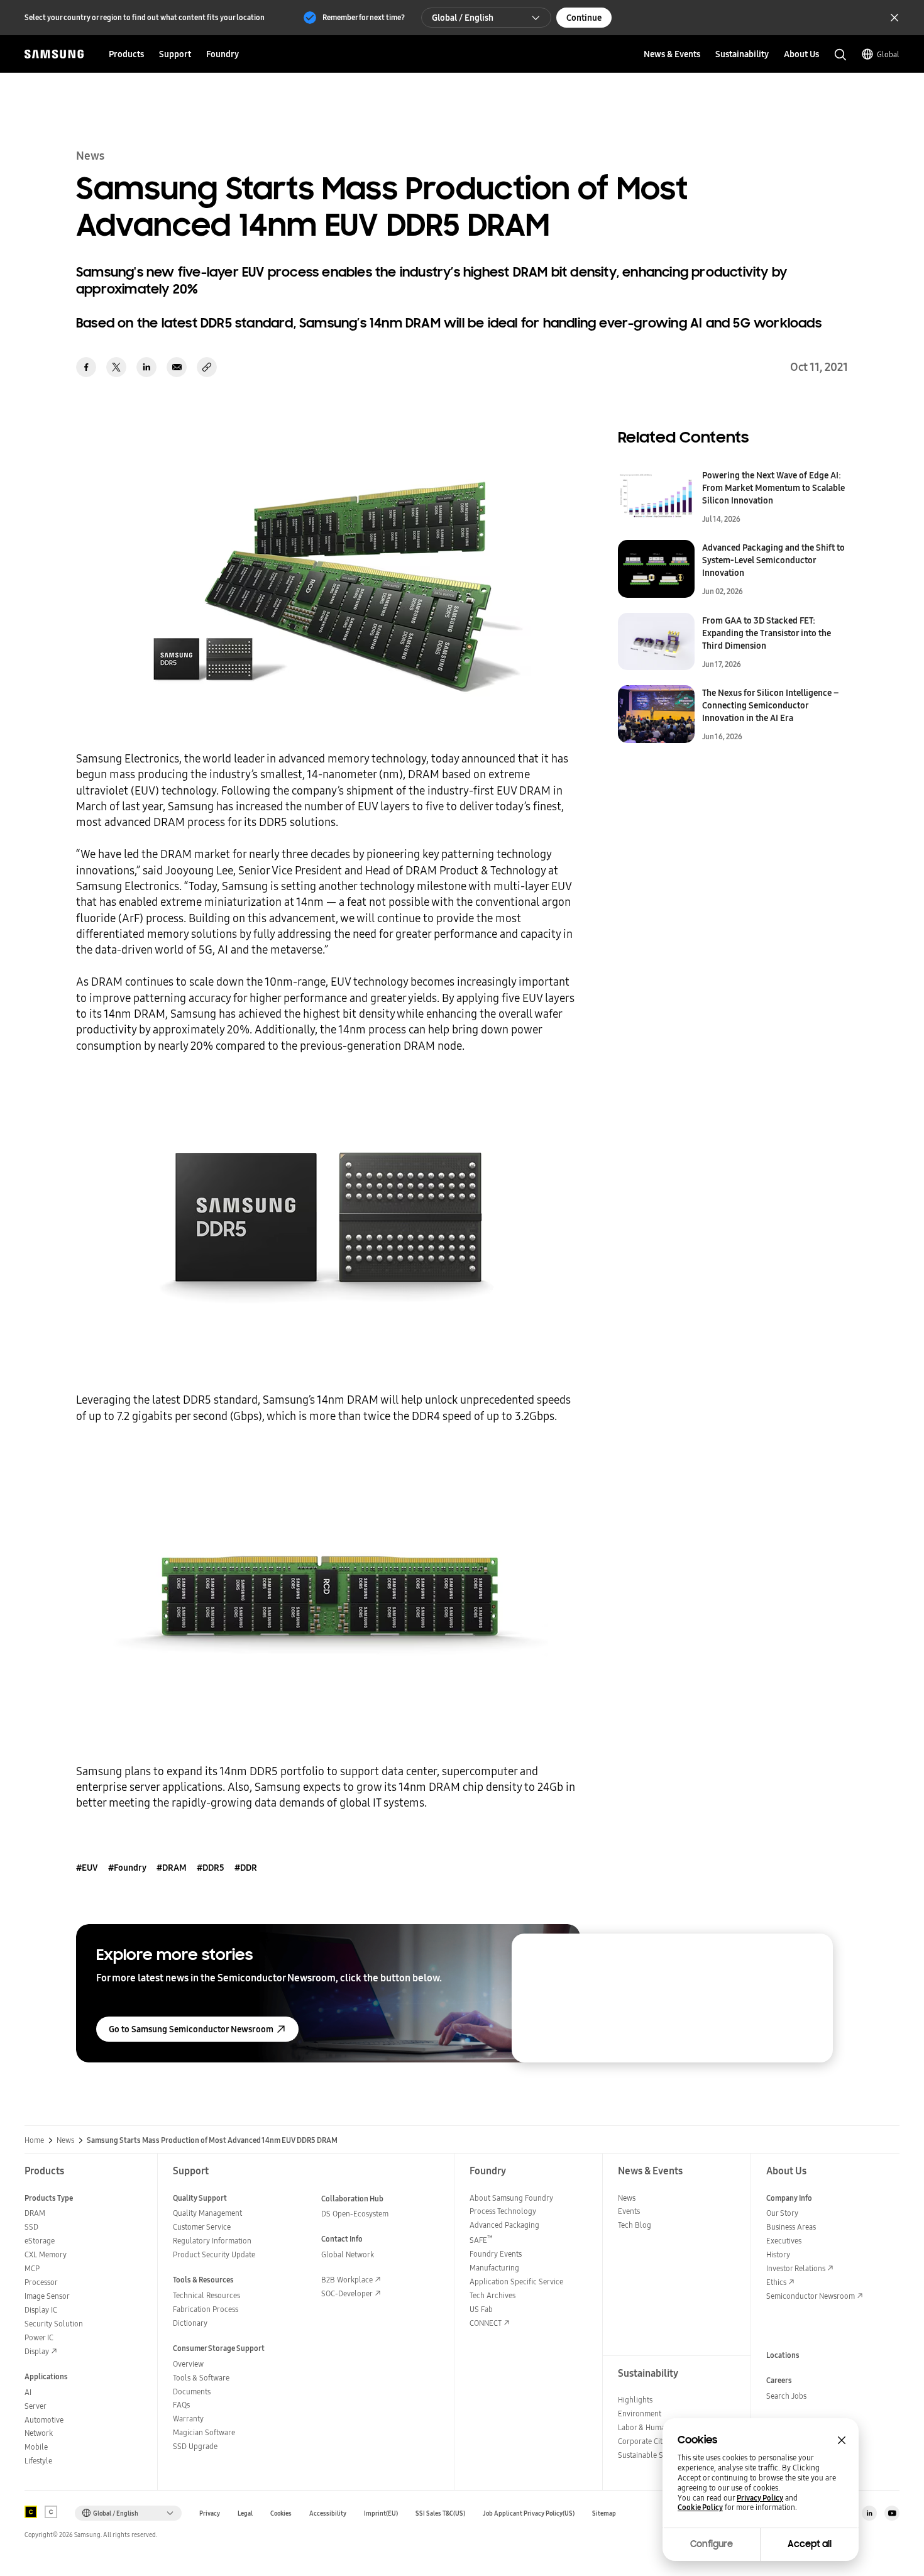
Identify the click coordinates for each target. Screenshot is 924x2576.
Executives (784, 2241)
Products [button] (126, 54)
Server (36, 2406)
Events (629, 2211)
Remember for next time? (364, 17)
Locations (783, 2355)
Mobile (36, 2447)
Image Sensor (47, 2296)
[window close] (842, 2440)
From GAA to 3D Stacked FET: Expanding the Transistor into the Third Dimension (767, 633)
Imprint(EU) (381, 2513)
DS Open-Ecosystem (355, 2214)
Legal (245, 2513)
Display (37, 2351)
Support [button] (175, 54)
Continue (584, 18)
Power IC (39, 2337)
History (778, 2254)
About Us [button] (801, 54)
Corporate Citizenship (654, 2441)
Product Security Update (214, 2254)
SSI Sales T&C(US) (440, 2513)
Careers (779, 2380)
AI (28, 2392)
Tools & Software (201, 2378)
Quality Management (207, 2213)
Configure (712, 2544)
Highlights (635, 2400)
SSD (31, 2227)
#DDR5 (211, 1868)
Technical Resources (206, 2295)
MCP (32, 2268)
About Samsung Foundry (511, 2198)
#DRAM (172, 1868)
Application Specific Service (516, 2282)
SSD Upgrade (195, 2446)
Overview (188, 2364)
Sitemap (604, 2513)
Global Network (348, 2254)
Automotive (44, 2420)
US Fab (481, 2309)
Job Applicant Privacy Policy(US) (529, 2513)
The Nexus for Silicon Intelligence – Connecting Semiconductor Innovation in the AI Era (770, 705)
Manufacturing (494, 2268)
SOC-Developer (347, 2293)
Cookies (281, 2513)
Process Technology (503, 2211)
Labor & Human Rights (655, 2427)
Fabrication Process (206, 2309)
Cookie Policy (700, 2507)
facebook (86, 367)
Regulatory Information (212, 2241)
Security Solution (54, 2324)
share (207, 367)
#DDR (246, 1868)
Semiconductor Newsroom (811, 2296)
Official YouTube (892, 2513)
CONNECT (486, 2323)
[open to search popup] (840, 55)
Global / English (463, 18)
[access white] (51, 2512)
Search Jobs (786, 2396)
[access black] (31, 2512)
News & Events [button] (672, 54)
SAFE (481, 2240)
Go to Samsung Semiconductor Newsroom (191, 2029)
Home (34, 2140)
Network (39, 2433)
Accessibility (328, 2513)
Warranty (188, 2419)
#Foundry (127, 1868)
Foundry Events (496, 2254)
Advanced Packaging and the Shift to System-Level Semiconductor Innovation (773, 560)
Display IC (41, 2310)
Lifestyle (38, 2461)
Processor (41, 2282)
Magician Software (204, 2432)
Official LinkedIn (869, 2513)
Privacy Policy (760, 2498)
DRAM (35, 2213)
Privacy (210, 2513)
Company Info (789, 2198)
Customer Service (202, 2227)
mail (177, 367)
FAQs (181, 2405)
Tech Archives (492, 2295)
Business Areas (791, 2227)
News (65, 2140)
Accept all (810, 2544)
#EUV (87, 1868)
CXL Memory (46, 2254)
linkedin (146, 367)
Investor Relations (796, 2268)
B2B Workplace (347, 2280)
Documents (192, 2392)
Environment (640, 2414)
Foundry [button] (223, 54)
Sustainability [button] (742, 54)
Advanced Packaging (504, 2225)
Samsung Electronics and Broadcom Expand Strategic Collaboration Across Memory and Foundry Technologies (715, 2004)
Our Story (782, 2213)
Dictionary (190, 2323)
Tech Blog (635, 2225)
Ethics (776, 2282)
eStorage (40, 2241)
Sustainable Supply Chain (661, 2455)
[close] (811, 1955)
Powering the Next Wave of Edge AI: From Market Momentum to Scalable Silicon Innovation (773, 488)
